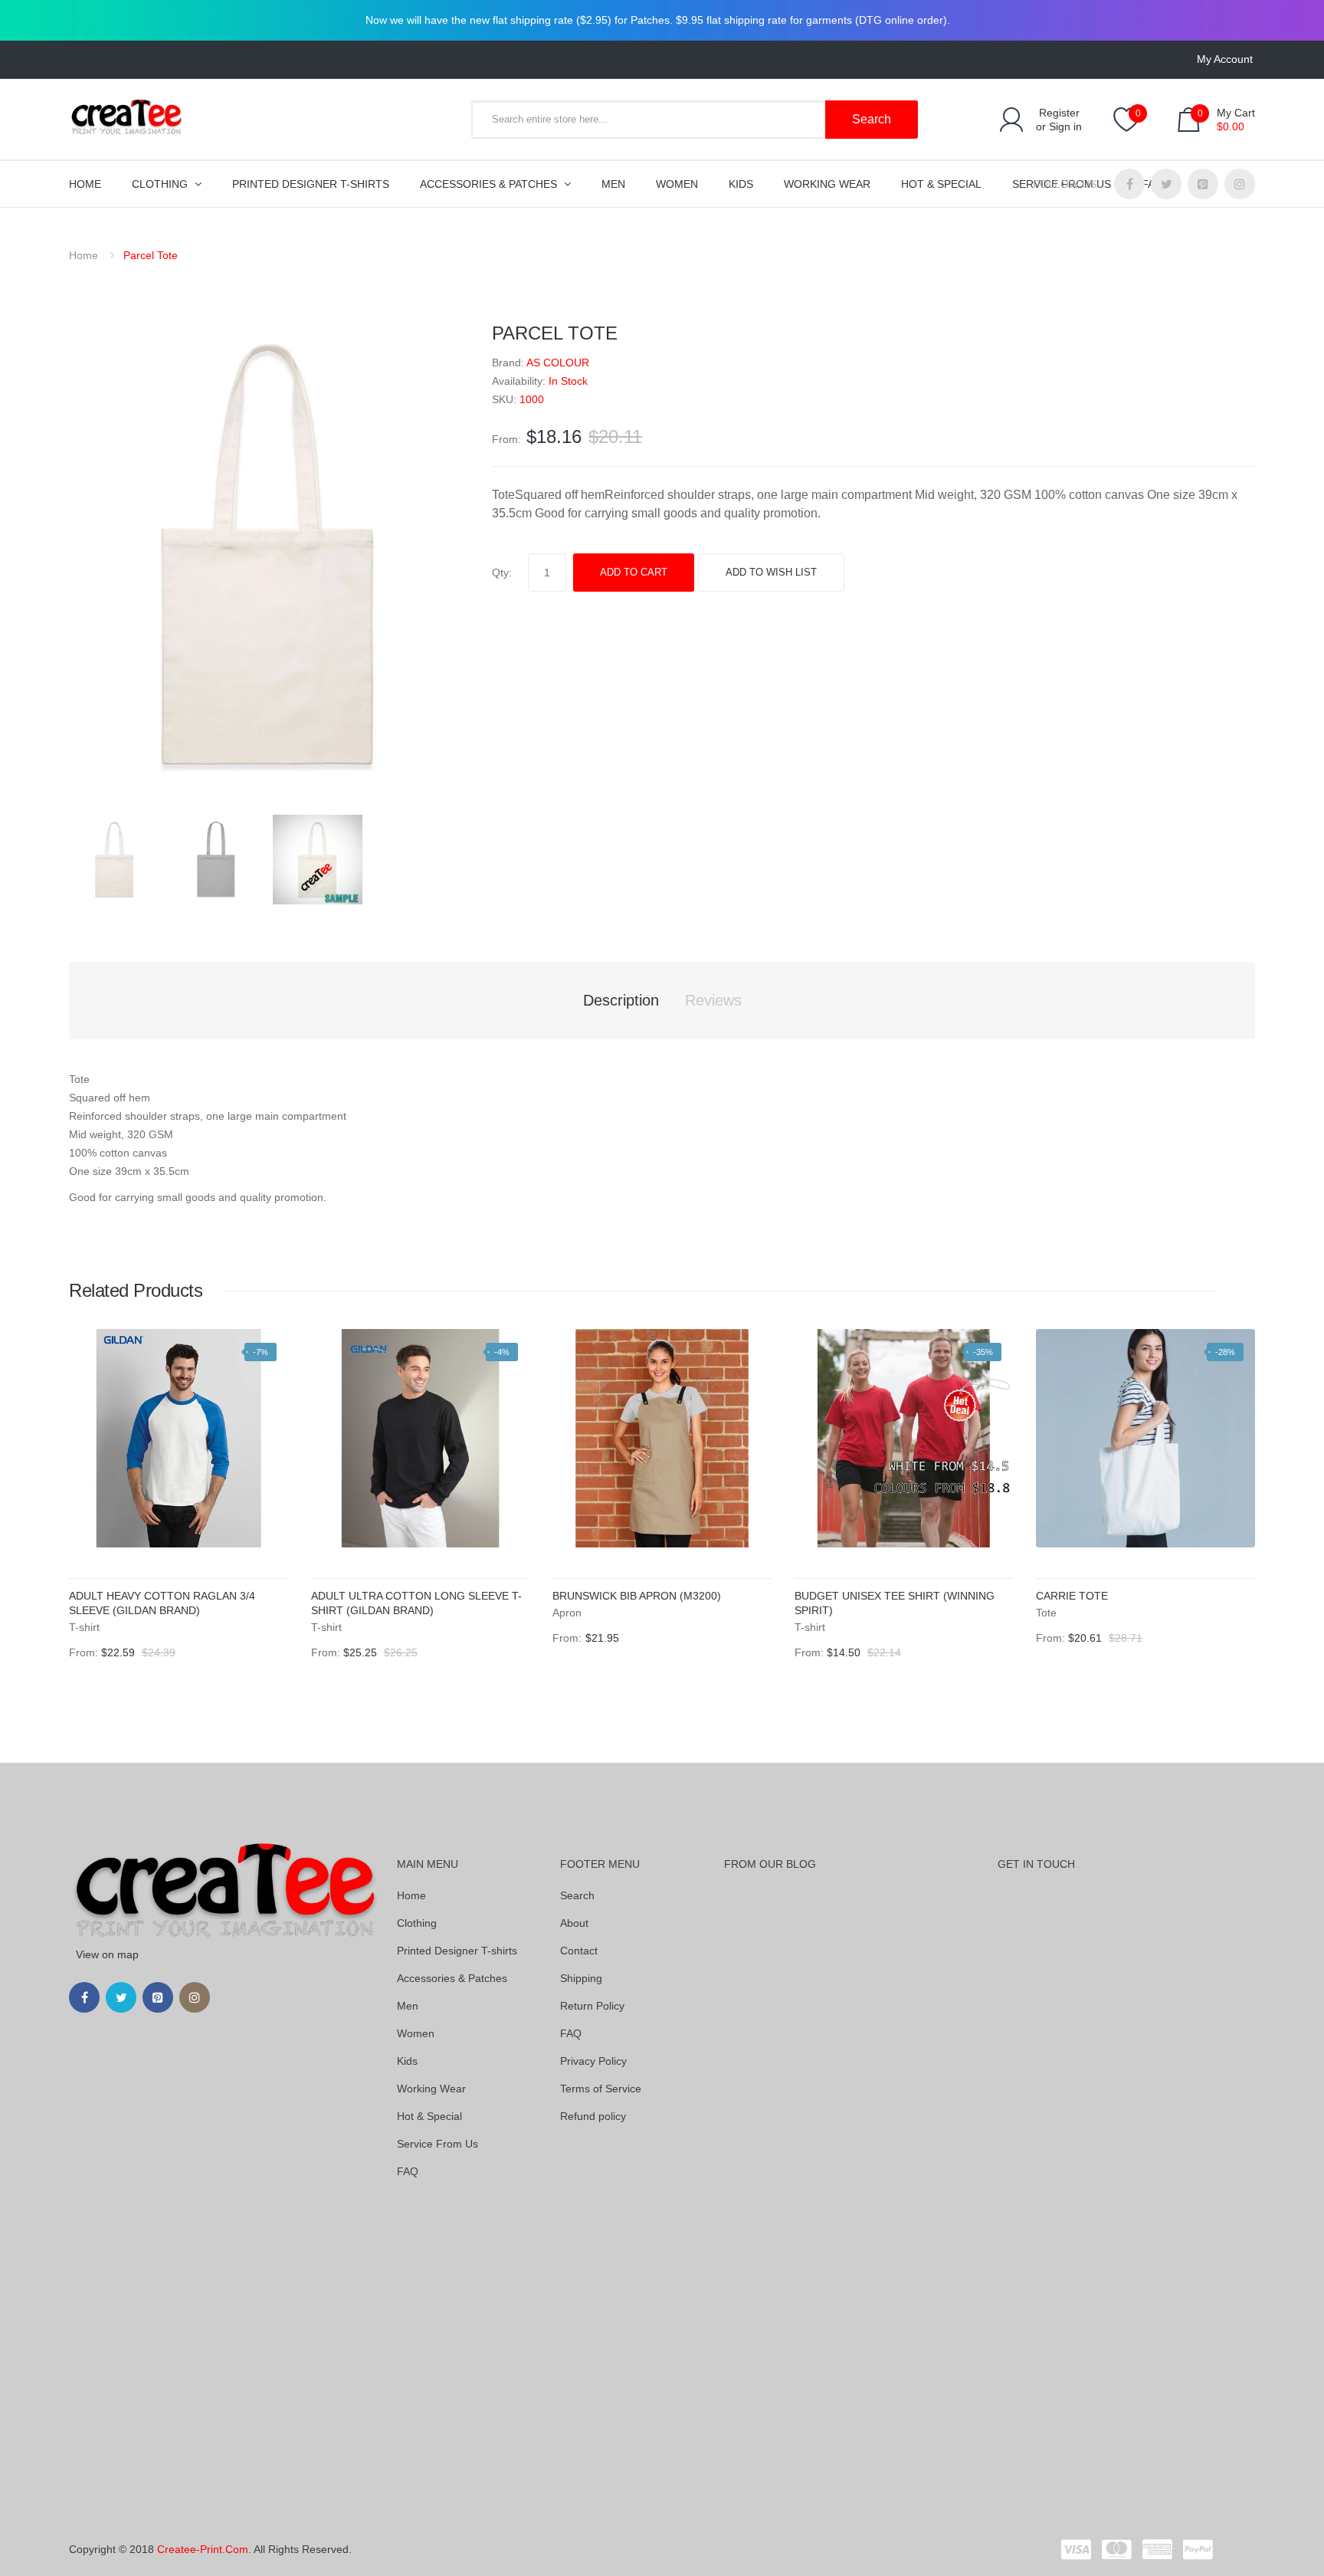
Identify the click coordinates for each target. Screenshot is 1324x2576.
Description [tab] (621, 1000)
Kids (407, 2061)
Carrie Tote (1072, 1596)
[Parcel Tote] (115, 858)
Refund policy (593, 2116)
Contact (579, 1951)
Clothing (417, 1923)
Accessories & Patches (452, 1978)
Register (1059, 113)
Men (408, 2006)
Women (416, 2033)
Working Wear (431, 2089)
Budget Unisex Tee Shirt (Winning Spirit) (895, 1603)
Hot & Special (429, 2116)
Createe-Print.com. (204, 2549)
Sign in (1065, 126)
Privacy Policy (593, 2061)
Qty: (502, 573)
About (574, 1923)
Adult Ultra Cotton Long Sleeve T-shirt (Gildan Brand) (416, 1603)
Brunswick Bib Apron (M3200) (637, 1596)
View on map (107, 1954)
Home (84, 255)
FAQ (408, 2171)
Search (577, 1895)
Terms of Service (601, 2089)
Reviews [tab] (713, 1000)
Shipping (581, 1978)
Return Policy (592, 2006)
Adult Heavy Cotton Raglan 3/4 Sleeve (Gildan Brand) (162, 1603)
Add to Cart (634, 572)
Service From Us (438, 2144)
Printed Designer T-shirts (457, 1951)
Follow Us (1065, 184)
